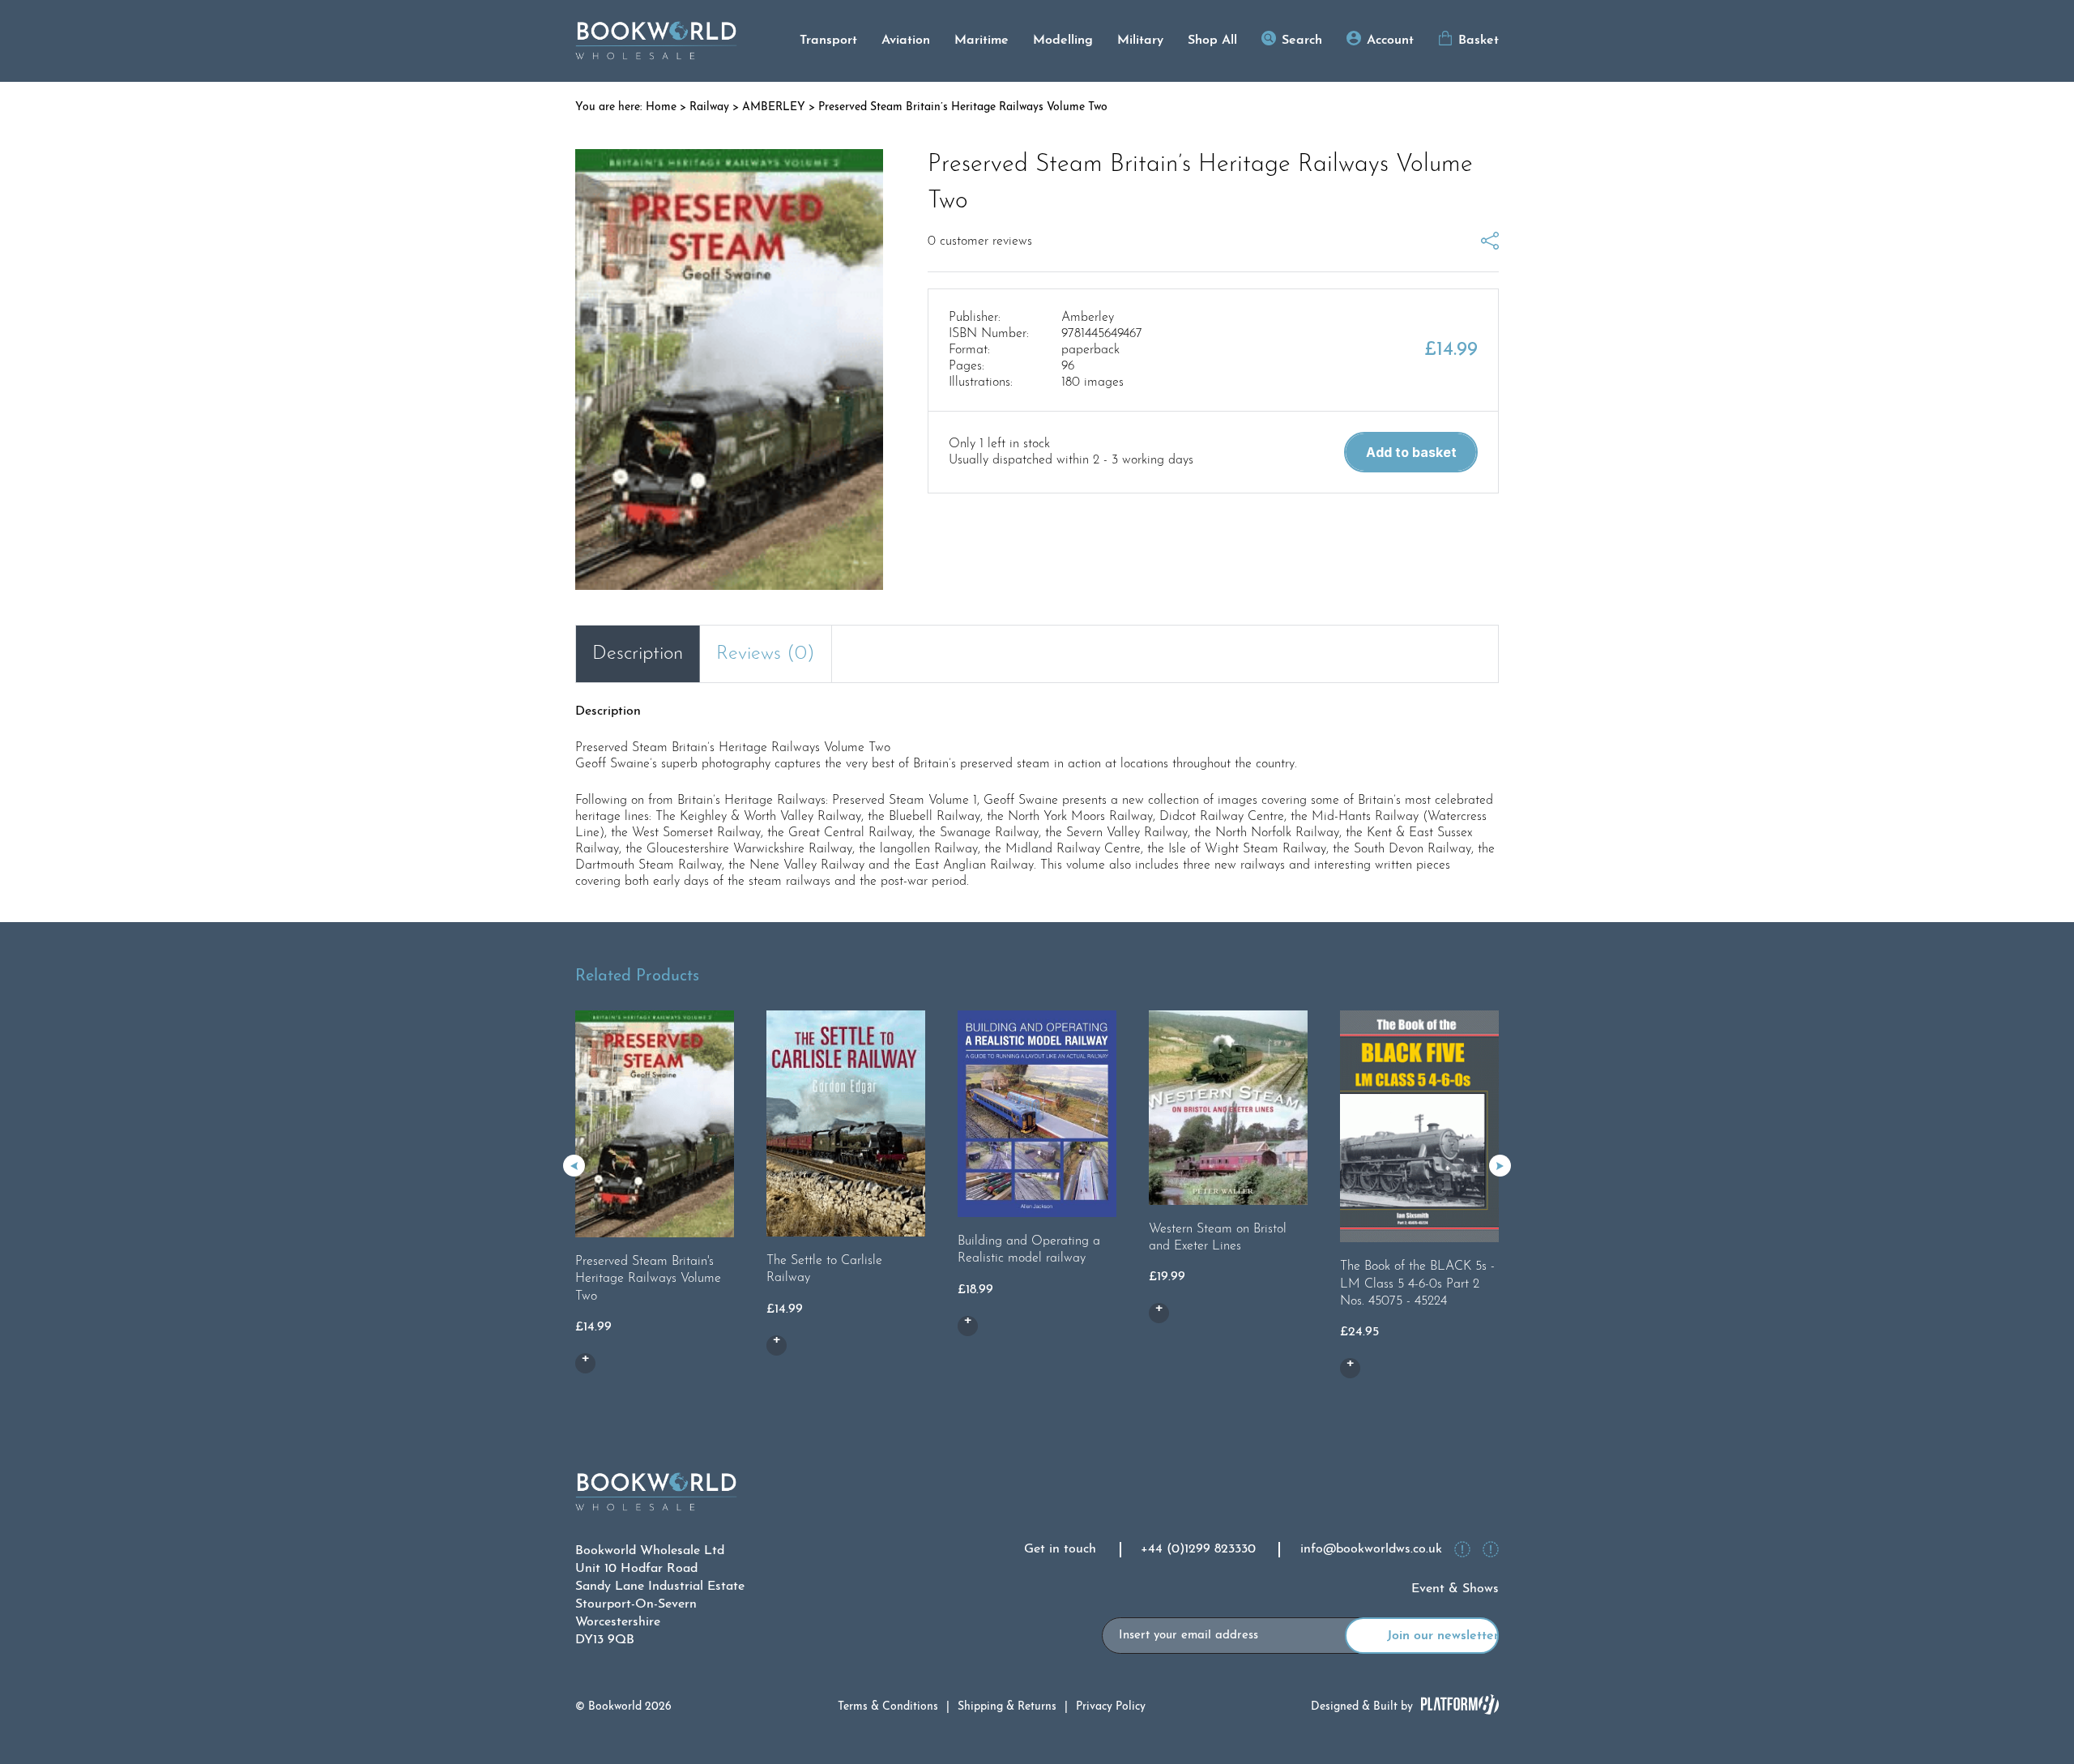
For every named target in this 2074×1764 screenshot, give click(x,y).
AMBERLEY (774, 107)
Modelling (1063, 41)
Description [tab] (638, 654)
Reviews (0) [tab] (766, 654)
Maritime (982, 41)
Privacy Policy (1111, 1707)
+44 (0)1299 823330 (1198, 1549)
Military (1140, 41)
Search (1302, 41)
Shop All (1212, 41)
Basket (1479, 41)
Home (661, 107)
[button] (1500, 1166)
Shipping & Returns (1007, 1707)
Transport (828, 41)
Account (1390, 41)
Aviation (906, 41)
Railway (709, 107)
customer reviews (980, 241)
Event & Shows (1455, 1589)
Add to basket (1411, 452)
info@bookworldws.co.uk (1371, 1549)
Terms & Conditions (888, 1707)
